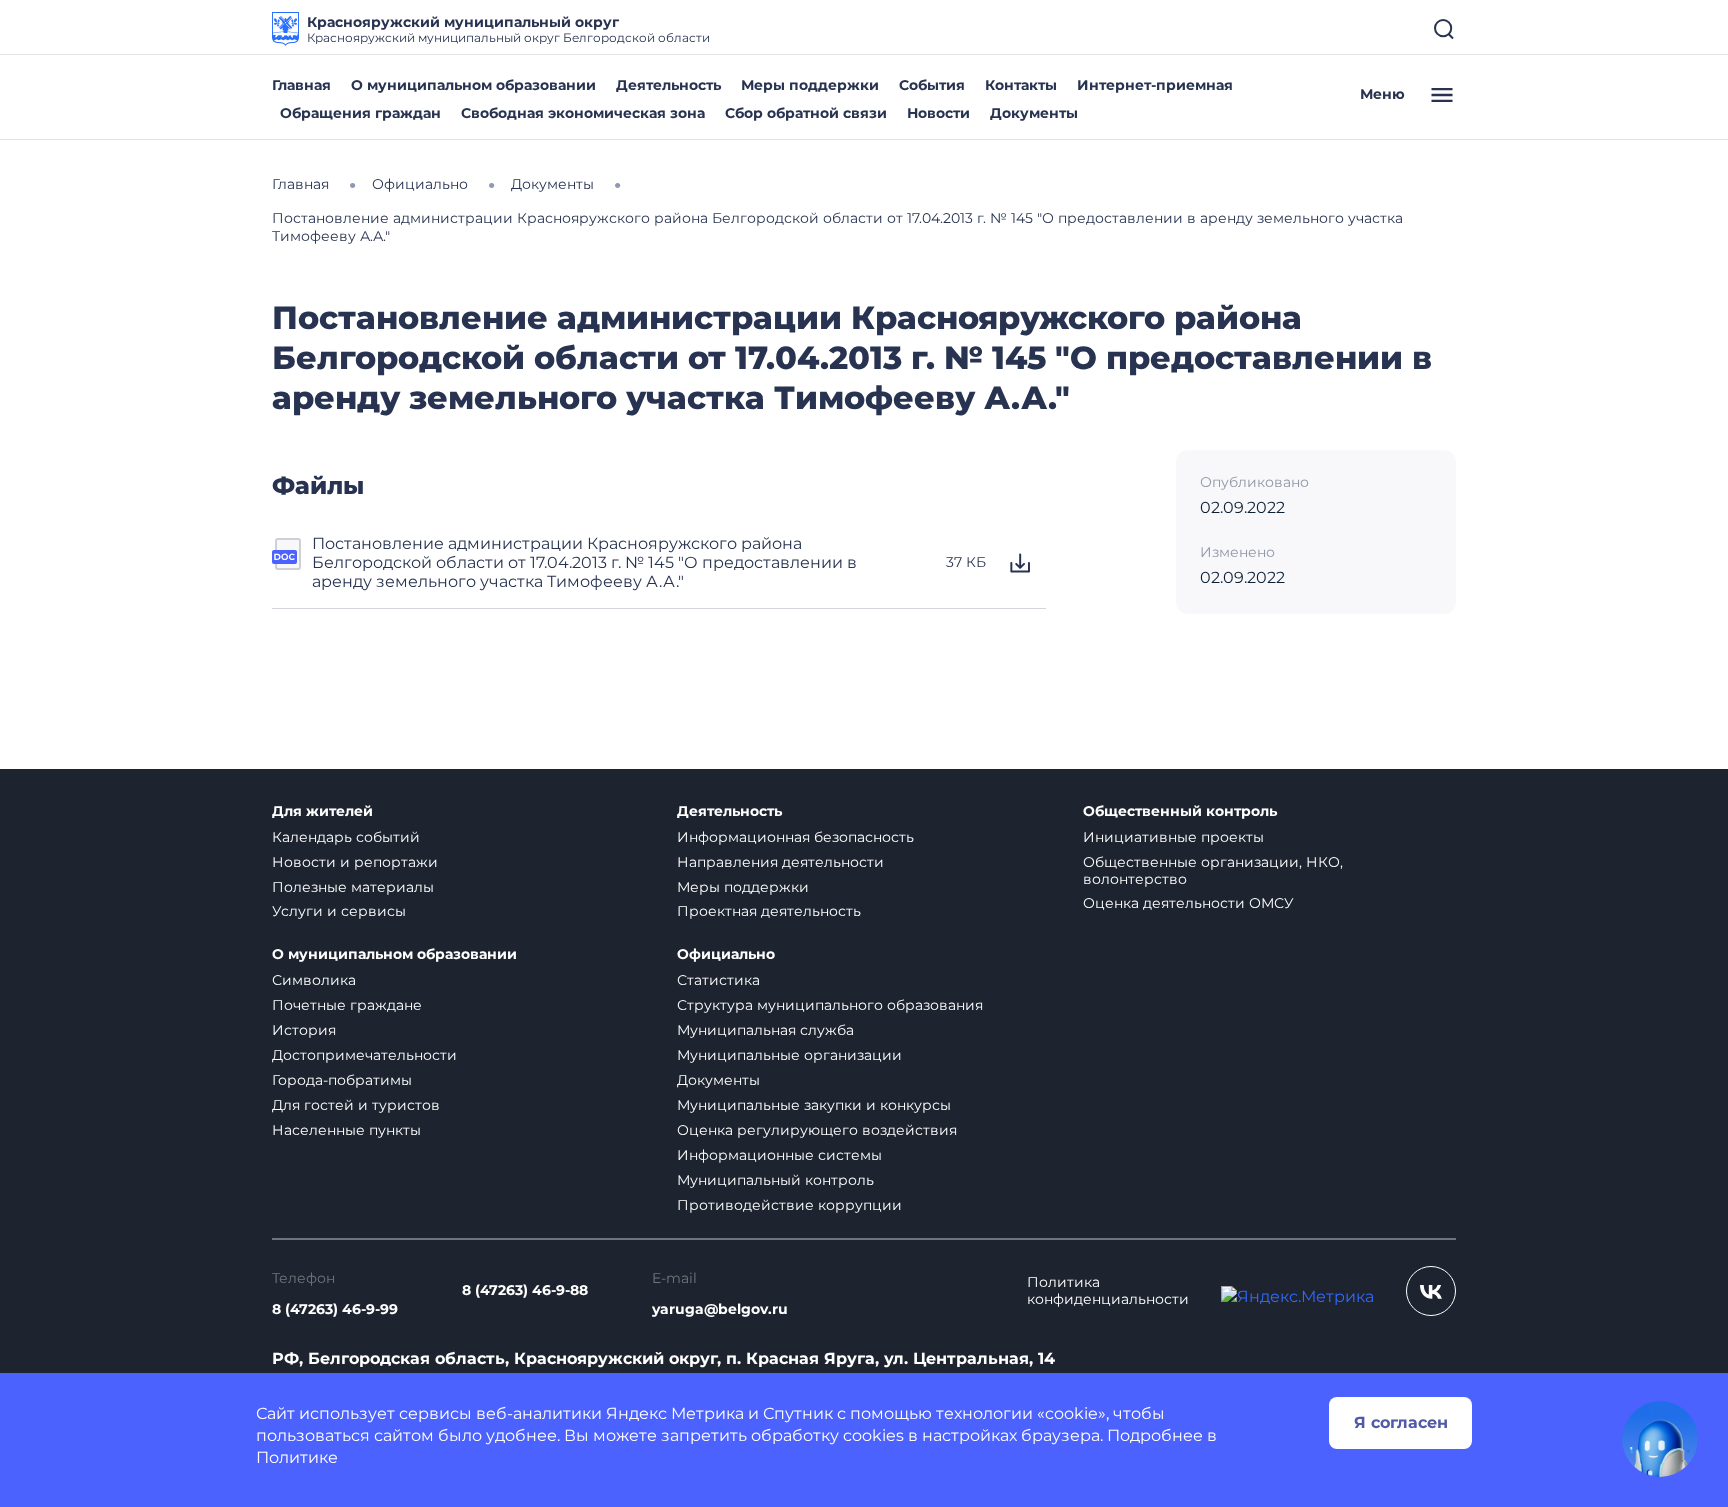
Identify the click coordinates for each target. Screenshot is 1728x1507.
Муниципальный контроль (775, 1180)
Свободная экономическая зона (583, 113)
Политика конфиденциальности (1108, 1291)
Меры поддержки (810, 85)
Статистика (718, 980)
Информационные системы (779, 1155)
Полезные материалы (353, 887)
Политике (297, 1457)
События (932, 85)
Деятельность (668, 85)
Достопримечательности (364, 1055)
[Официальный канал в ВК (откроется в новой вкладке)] (1431, 1291)
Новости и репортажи (355, 862)
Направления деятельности (780, 862)
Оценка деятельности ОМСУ (1188, 903)
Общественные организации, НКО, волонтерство (1213, 870)
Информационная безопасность (795, 837)
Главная (301, 85)
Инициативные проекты (1173, 837)
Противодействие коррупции (789, 1205)
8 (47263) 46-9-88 (525, 1290)
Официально (726, 954)
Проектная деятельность (769, 911)
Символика (314, 980)
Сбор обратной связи (806, 113)
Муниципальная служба (765, 1030)
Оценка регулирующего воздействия (817, 1130)
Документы (1034, 113)
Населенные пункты (346, 1130)
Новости (938, 113)
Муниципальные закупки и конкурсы (814, 1105)
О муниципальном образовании (473, 85)
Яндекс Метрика (675, 1413)
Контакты (1021, 85)
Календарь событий (346, 837)
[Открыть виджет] (1660, 1439)
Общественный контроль (1180, 811)
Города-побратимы (342, 1080)
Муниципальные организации (789, 1055)
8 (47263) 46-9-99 (335, 1309)
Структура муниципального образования (830, 1005)
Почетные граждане (347, 1005)
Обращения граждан (360, 113)
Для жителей (322, 811)
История (304, 1030)
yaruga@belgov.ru (720, 1309)
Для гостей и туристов (356, 1105)
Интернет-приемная (1155, 85)
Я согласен (1401, 1422)
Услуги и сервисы (339, 911)
